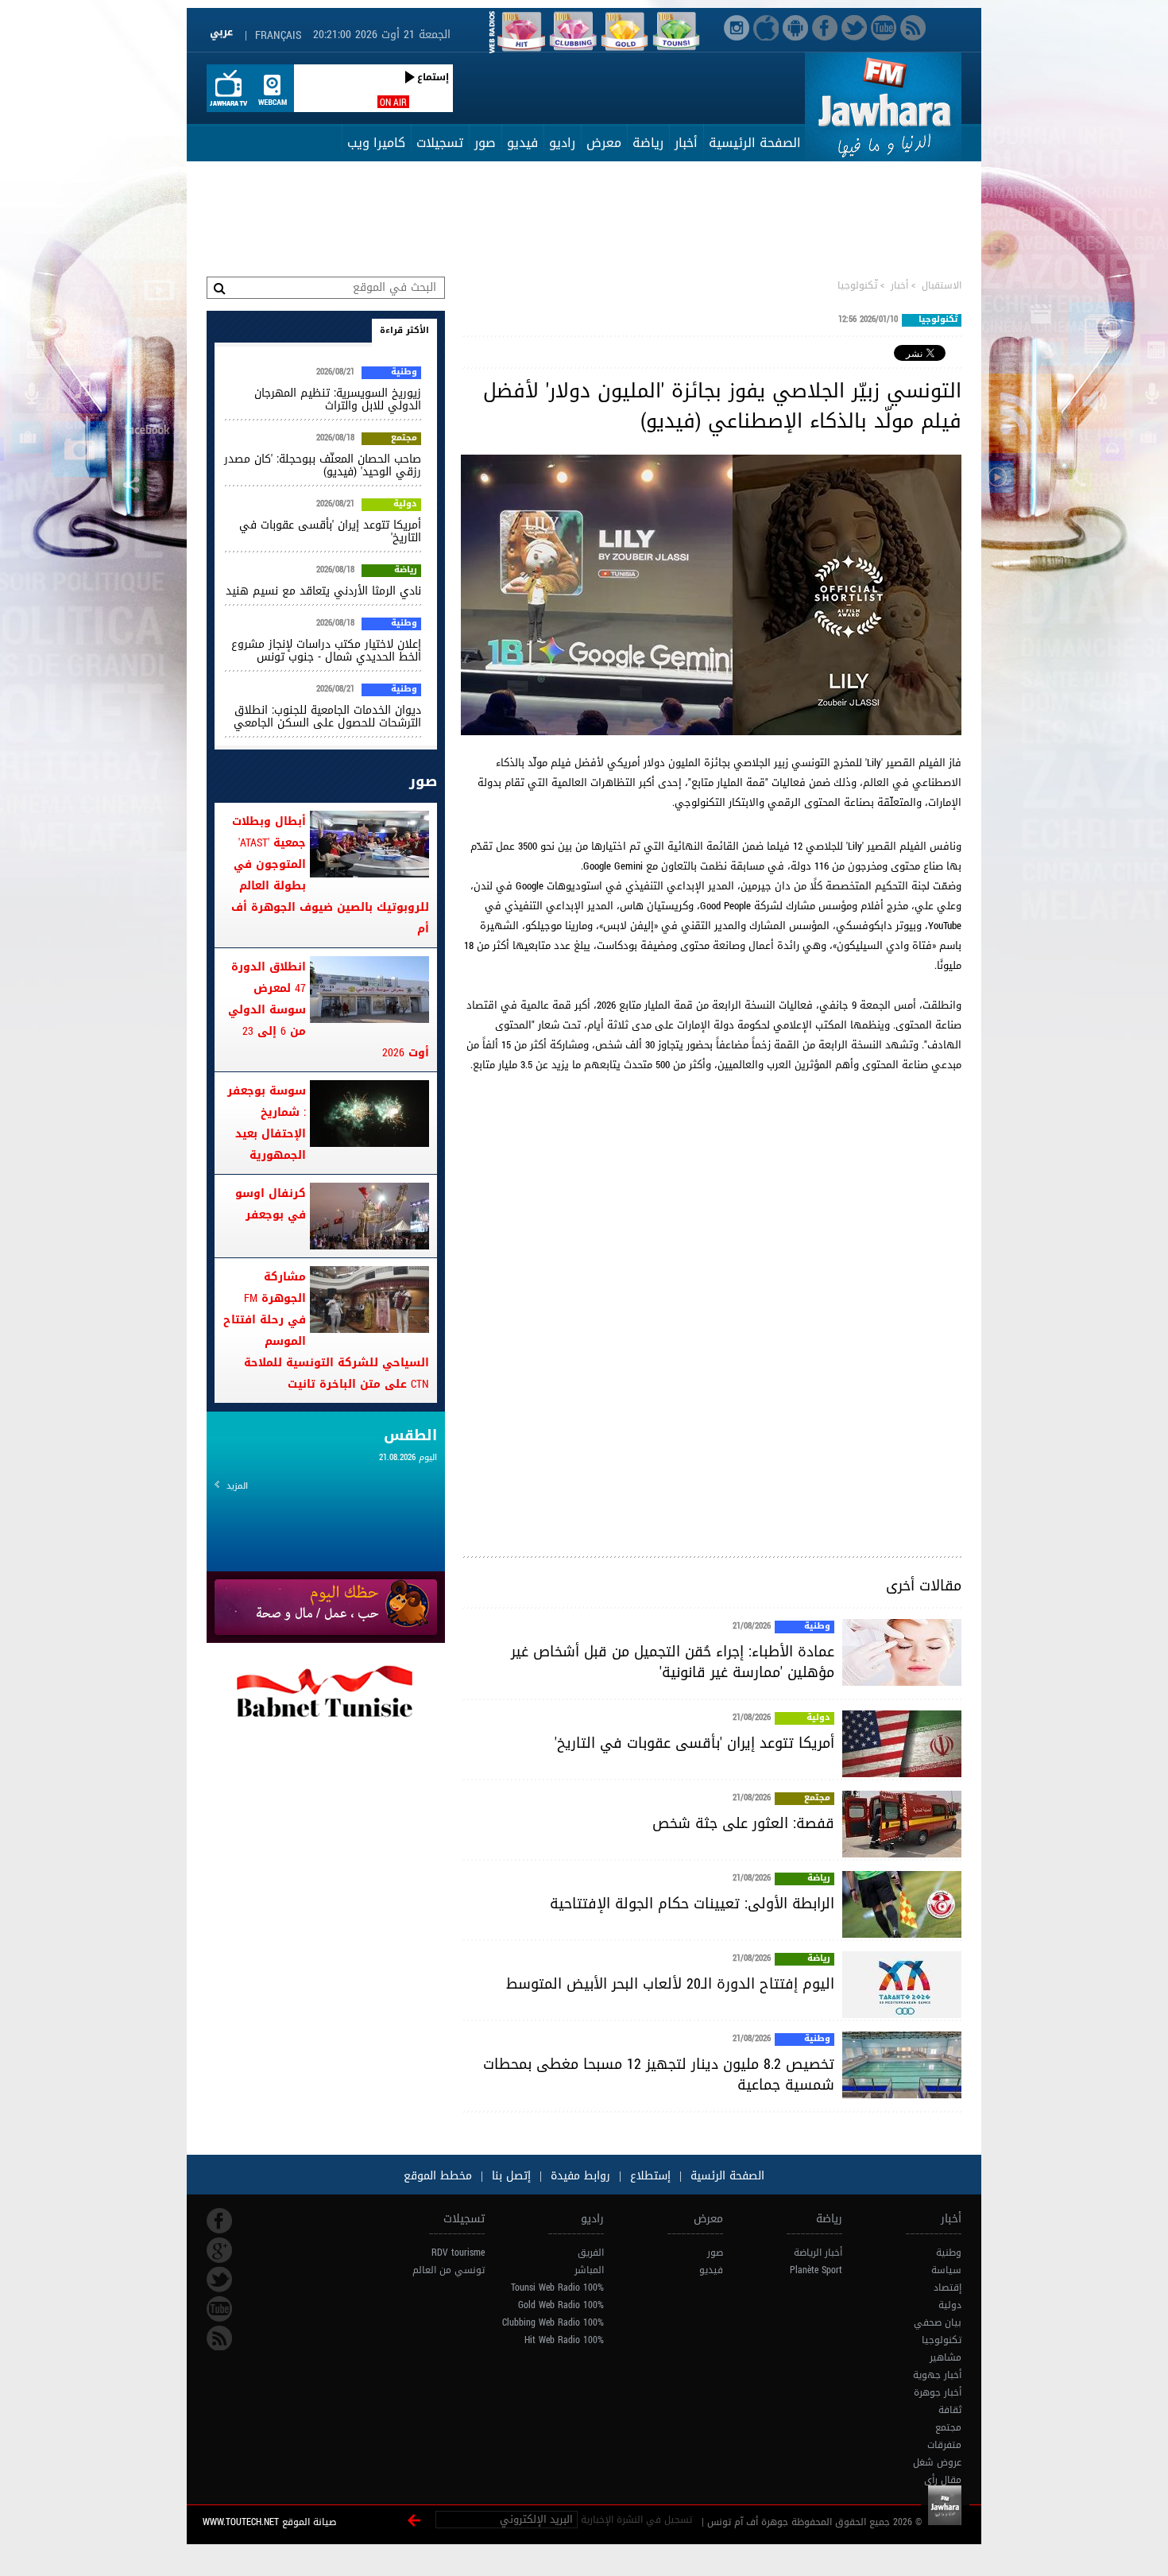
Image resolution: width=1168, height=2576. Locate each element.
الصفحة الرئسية (725, 2176)
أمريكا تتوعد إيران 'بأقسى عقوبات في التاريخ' (694, 1743)
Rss (219, 2338)
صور (485, 143)
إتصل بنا (509, 2176)
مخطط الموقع (438, 2176)
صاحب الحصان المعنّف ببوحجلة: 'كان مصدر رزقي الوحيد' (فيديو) (323, 465)
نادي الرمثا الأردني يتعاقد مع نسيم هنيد (323, 591)
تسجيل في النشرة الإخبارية (636, 2520)
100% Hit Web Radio (564, 2340)
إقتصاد (948, 2287)
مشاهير (946, 2357)
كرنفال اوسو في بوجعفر (271, 1204)
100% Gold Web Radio (561, 2305)
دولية (818, 1718)
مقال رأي (943, 2480)
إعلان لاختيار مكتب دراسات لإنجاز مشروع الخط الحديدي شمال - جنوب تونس (326, 651)
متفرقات (944, 2445)
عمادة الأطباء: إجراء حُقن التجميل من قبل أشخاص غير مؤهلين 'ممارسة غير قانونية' (673, 1662)
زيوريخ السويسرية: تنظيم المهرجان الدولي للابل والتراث (338, 399)
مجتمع (817, 1799)
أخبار (686, 143)
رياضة (648, 143)
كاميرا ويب (376, 143)
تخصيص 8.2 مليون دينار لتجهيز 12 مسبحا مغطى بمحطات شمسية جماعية (659, 2074)
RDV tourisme (458, 2253)
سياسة (946, 2270)
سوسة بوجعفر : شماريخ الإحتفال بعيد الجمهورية (267, 1123)
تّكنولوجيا (857, 285)
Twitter (219, 2280)
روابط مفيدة (580, 2176)
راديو (562, 143)
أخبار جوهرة (938, 2392)
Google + (219, 2250)
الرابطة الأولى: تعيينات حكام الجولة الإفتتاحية (692, 1904)
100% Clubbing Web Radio (553, 2322)
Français (278, 35)
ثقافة (950, 2410)
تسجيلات (440, 143)
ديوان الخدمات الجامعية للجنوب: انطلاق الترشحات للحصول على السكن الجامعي (327, 717)
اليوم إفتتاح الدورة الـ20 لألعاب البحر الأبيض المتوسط (670, 1984)
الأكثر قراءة (404, 330)
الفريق (591, 2253)
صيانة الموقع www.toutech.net (269, 2522)
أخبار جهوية (937, 2375)
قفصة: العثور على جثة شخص (743, 1823)
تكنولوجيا (942, 2340)
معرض (604, 143)
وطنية (817, 1627)
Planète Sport (816, 2270)
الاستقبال (942, 285)
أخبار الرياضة (818, 2253)
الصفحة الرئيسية (755, 143)
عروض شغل (937, 2462)
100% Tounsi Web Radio (557, 2287)
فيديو (522, 143)
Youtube (219, 2309)
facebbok (219, 2221)
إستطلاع (648, 2176)
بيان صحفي (938, 2322)
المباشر (589, 2270)
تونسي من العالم (449, 2270)
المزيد (237, 1486)
